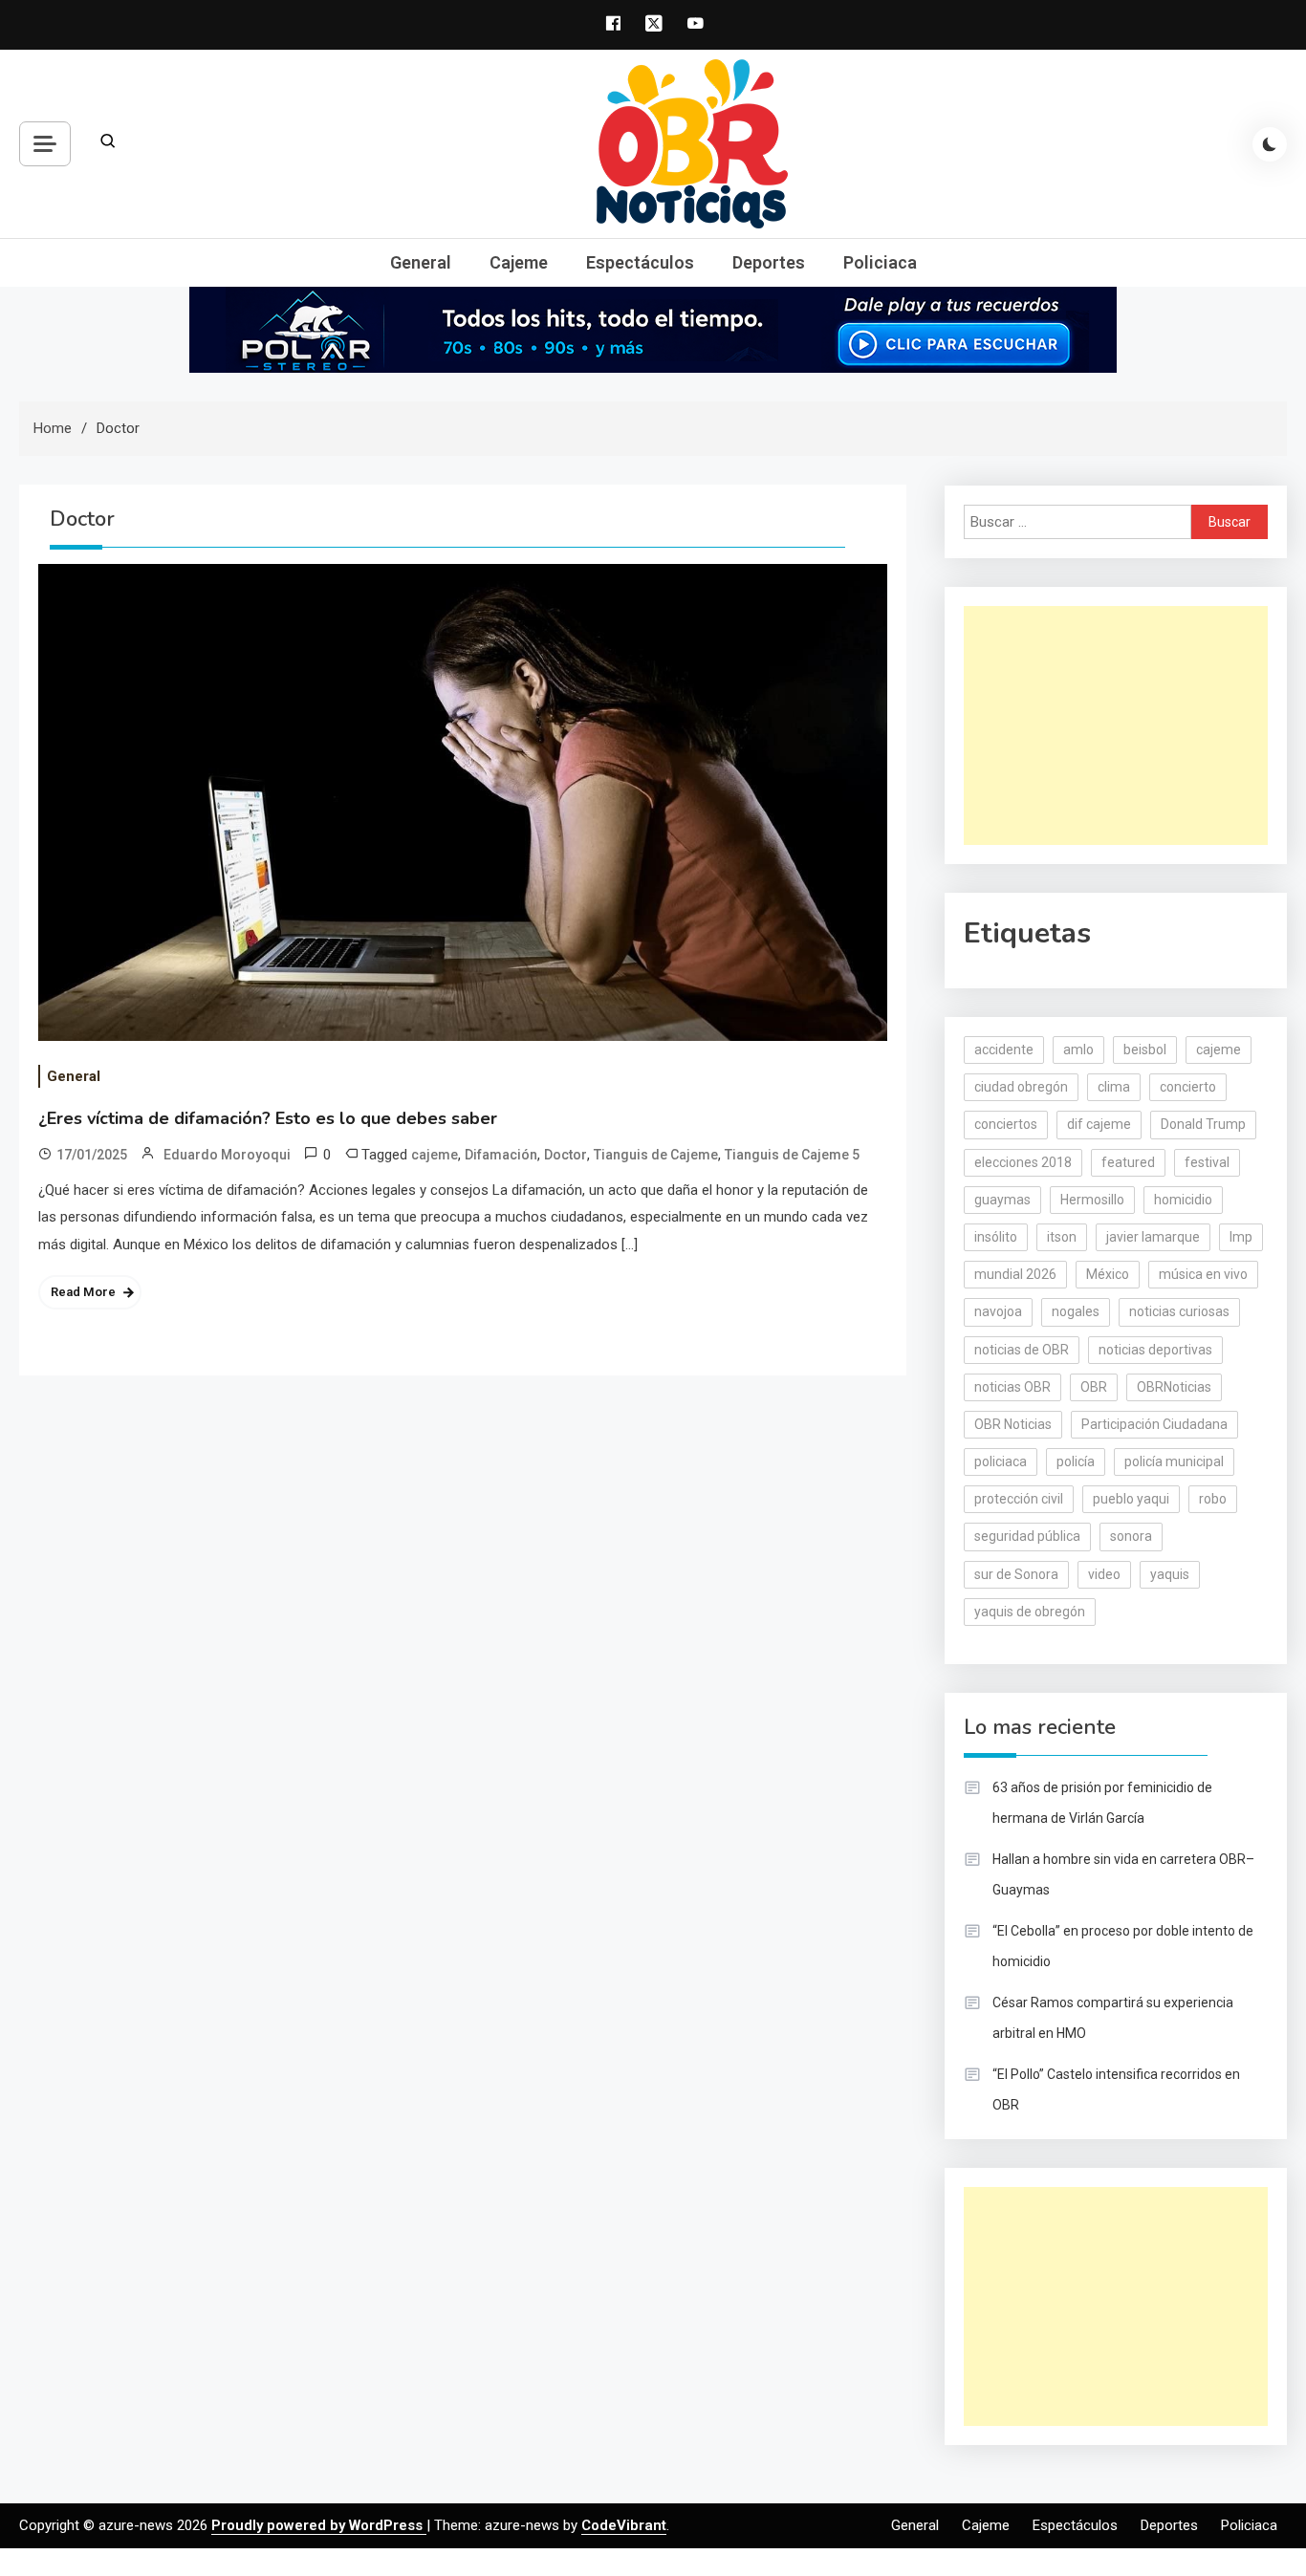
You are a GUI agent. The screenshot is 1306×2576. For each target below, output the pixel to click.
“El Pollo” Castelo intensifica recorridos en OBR (1116, 2089)
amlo (1078, 1050)
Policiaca (880, 262)
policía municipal (1174, 1461)
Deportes (769, 262)
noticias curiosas (1179, 1311)
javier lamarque (1153, 1237)
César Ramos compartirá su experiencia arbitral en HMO (1113, 2018)
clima (1114, 1087)
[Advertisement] (1116, 725)
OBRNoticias (1174, 1387)
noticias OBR (1012, 1387)
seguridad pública (1027, 1536)
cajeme (435, 1155)
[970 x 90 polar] (653, 329)
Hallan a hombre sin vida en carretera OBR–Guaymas (1123, 1874)
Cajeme (519, 262)
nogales (1076, 1311)
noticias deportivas (1155, 1350)
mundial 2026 (1015, 1274)
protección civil (1019, 1499)
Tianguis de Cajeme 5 (792, 1155)
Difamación (501, 1155)
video (1104, 1574)
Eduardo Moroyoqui (227, 1155)
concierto (1188, 1087)
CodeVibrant (624, 2525)
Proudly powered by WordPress (319, 2525)
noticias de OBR (1022, 1350)
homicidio (1183, 1200)
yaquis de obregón (1030, 1612)
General (421, 262)
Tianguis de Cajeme (656, 1155)
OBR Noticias (1013, 1424)
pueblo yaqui (1131, 1499)
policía (1076, 1461)
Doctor (566, 1155)
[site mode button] (1270, 144)
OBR (1094, 1387)
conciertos (1006, 1124)
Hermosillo (1092, 1200)
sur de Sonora (1016, 1574)
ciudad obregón (1021, 1087)
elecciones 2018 (1023, 1162)
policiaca (1001, 1461)
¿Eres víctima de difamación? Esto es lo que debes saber (268, 1118)
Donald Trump (1203, 1124)
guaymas (1002, 1200)
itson (1062, 1237)
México (1108, 1274)
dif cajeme (1099, 1124)
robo (1213, 1499)
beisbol (1145, 1050)
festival (1207, 1162)
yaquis (1170, 1574)
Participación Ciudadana (1154, 1424)
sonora (1131, 1536)
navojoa (998, 1311)
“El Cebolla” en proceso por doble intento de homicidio (1123, 1946)
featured (1128, 1162)
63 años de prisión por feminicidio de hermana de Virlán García (1102, 1803)
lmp (1241, 1237)
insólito (996, 1237)
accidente (1004, 1050)
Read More (83, 1292)
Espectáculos (640, 262)
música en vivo (1203, 1274)
